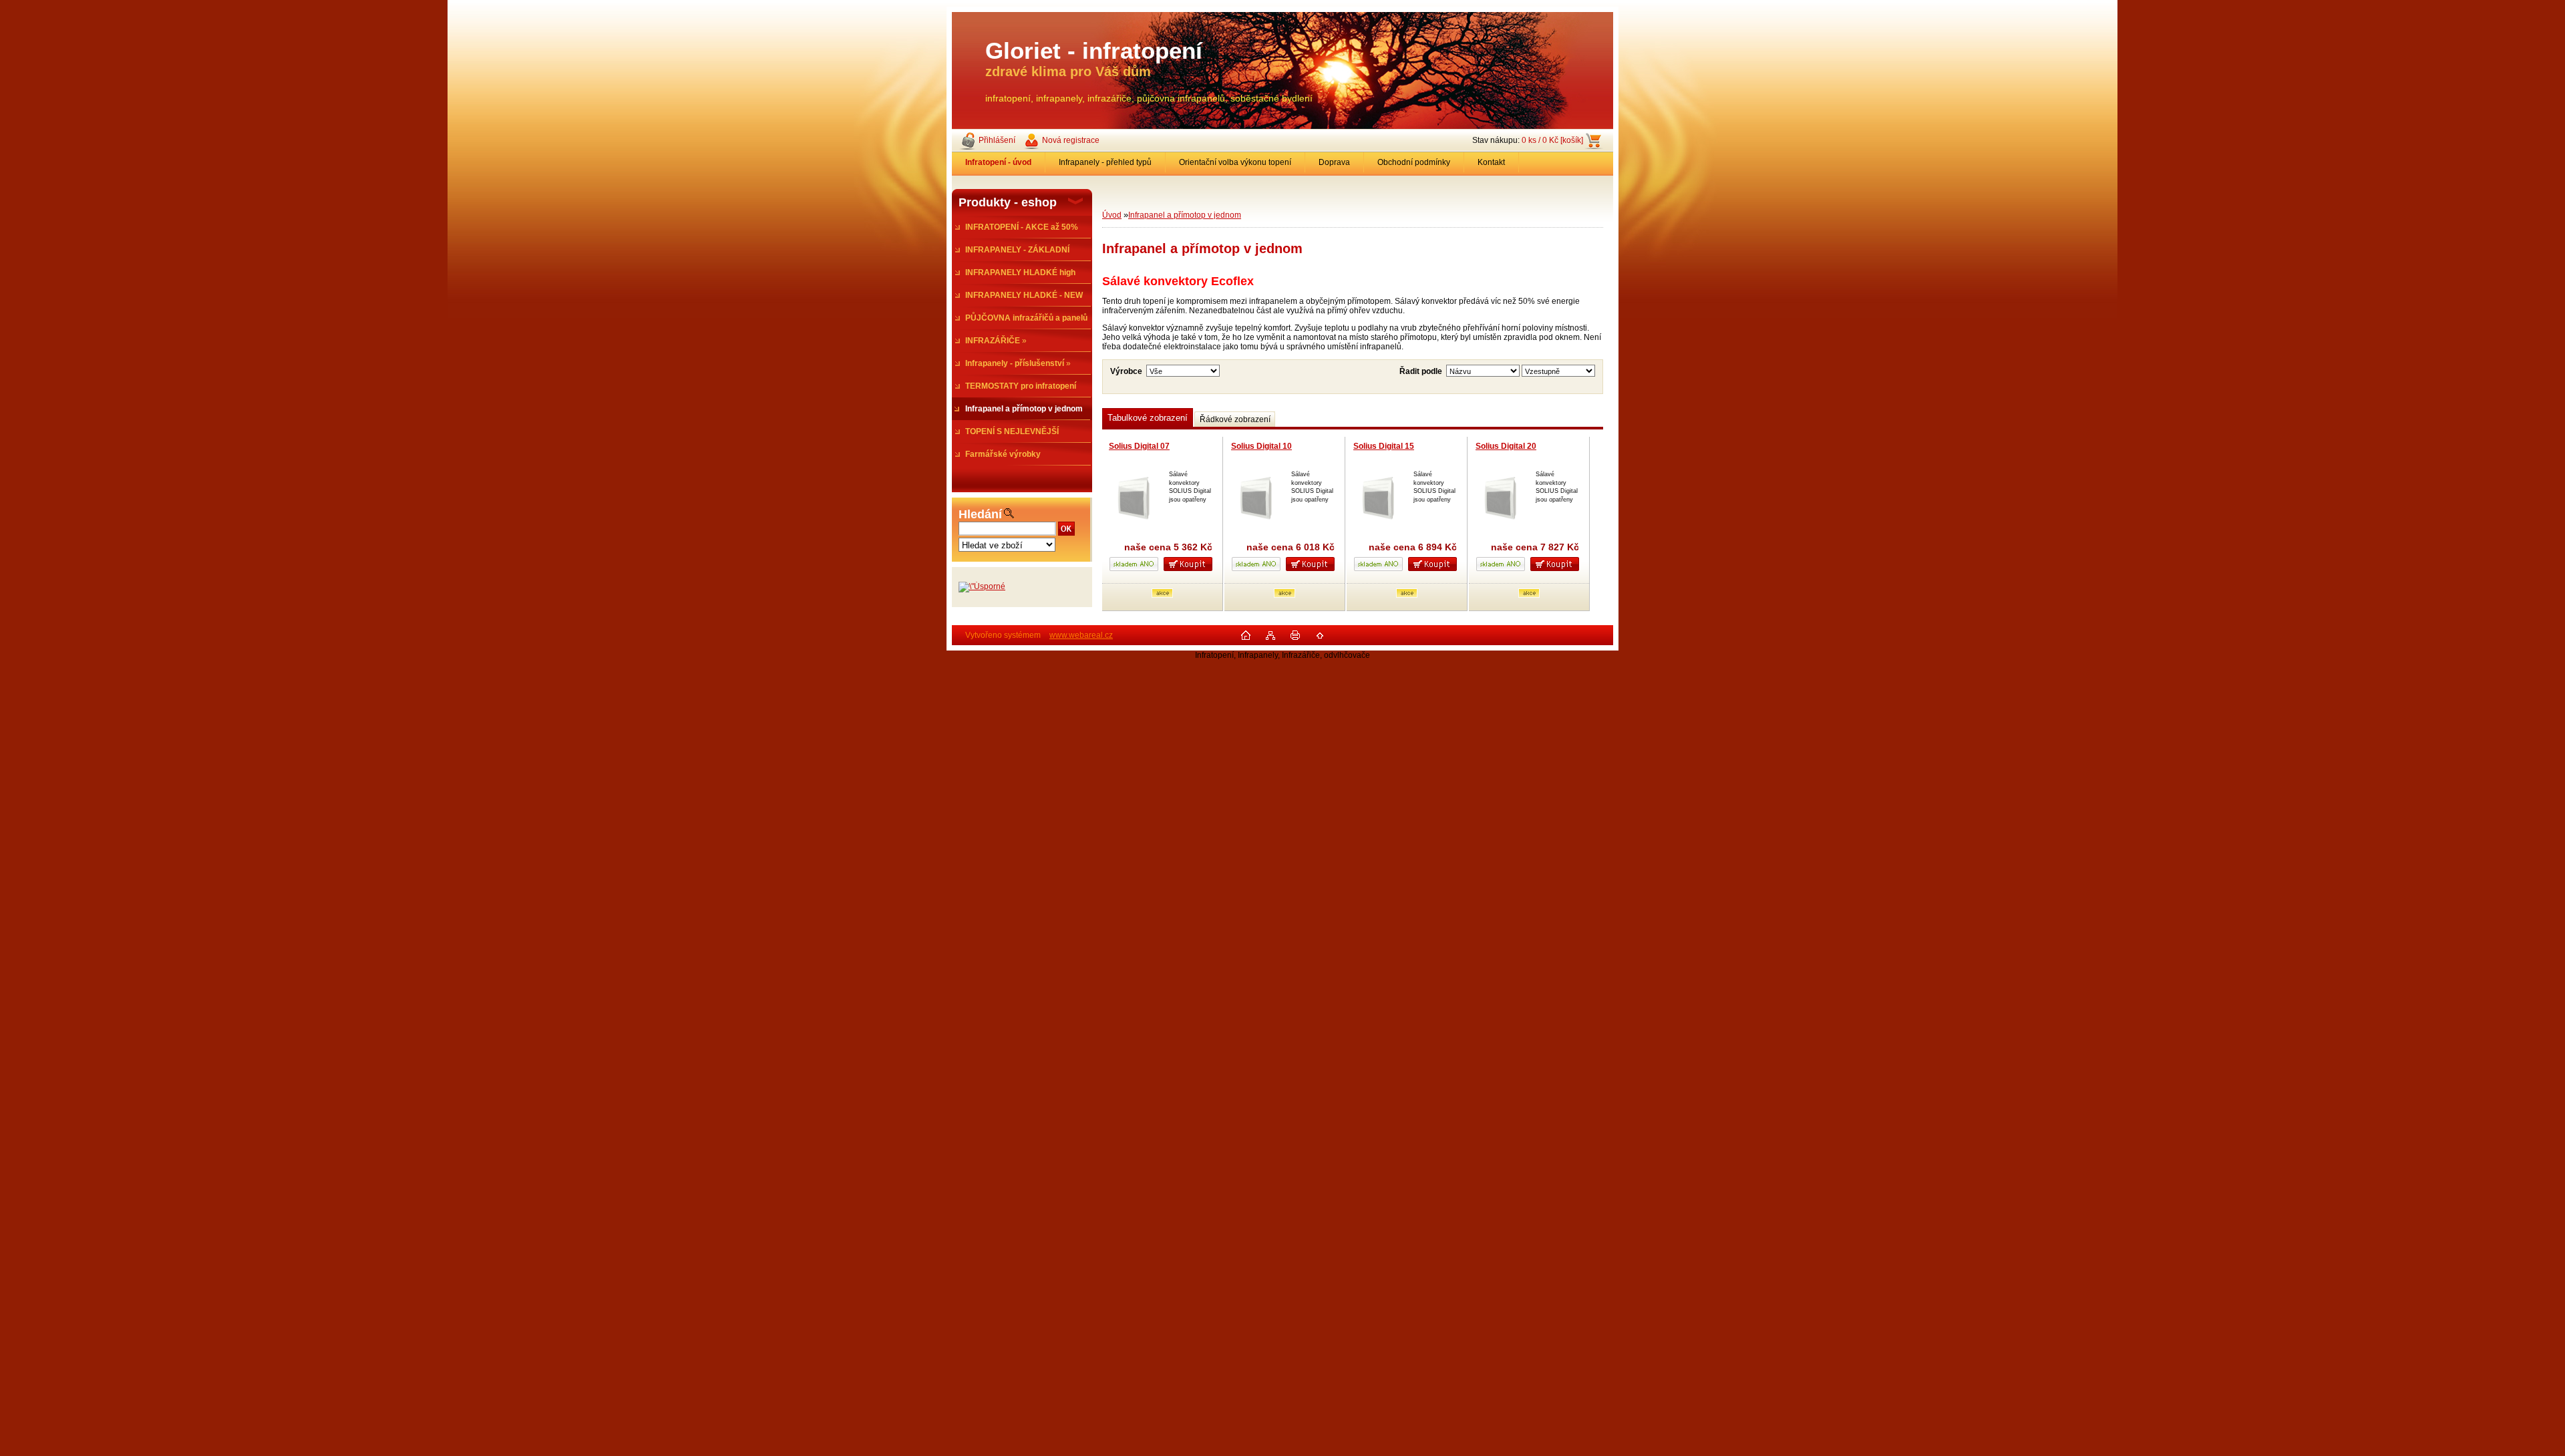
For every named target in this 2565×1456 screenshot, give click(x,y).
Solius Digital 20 (1506, 446)
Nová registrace (1071, 140)
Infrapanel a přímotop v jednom (1185, 215)
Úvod (1112, 215)
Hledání (980, 514)
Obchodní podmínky (1414, 162)
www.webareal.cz (1081, 635)
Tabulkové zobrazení (1148, 418)
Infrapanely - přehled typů (1105, 162)
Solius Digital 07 (1139, 446)
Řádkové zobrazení (1235, 419)
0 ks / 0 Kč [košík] (1552, 140)
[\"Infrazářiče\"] (982, 586)
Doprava (1334, 162)
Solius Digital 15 (1384, 446)
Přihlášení (997, 140)
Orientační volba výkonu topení (1235, 162)
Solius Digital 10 (1261, 446)
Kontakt (1491, 162)
